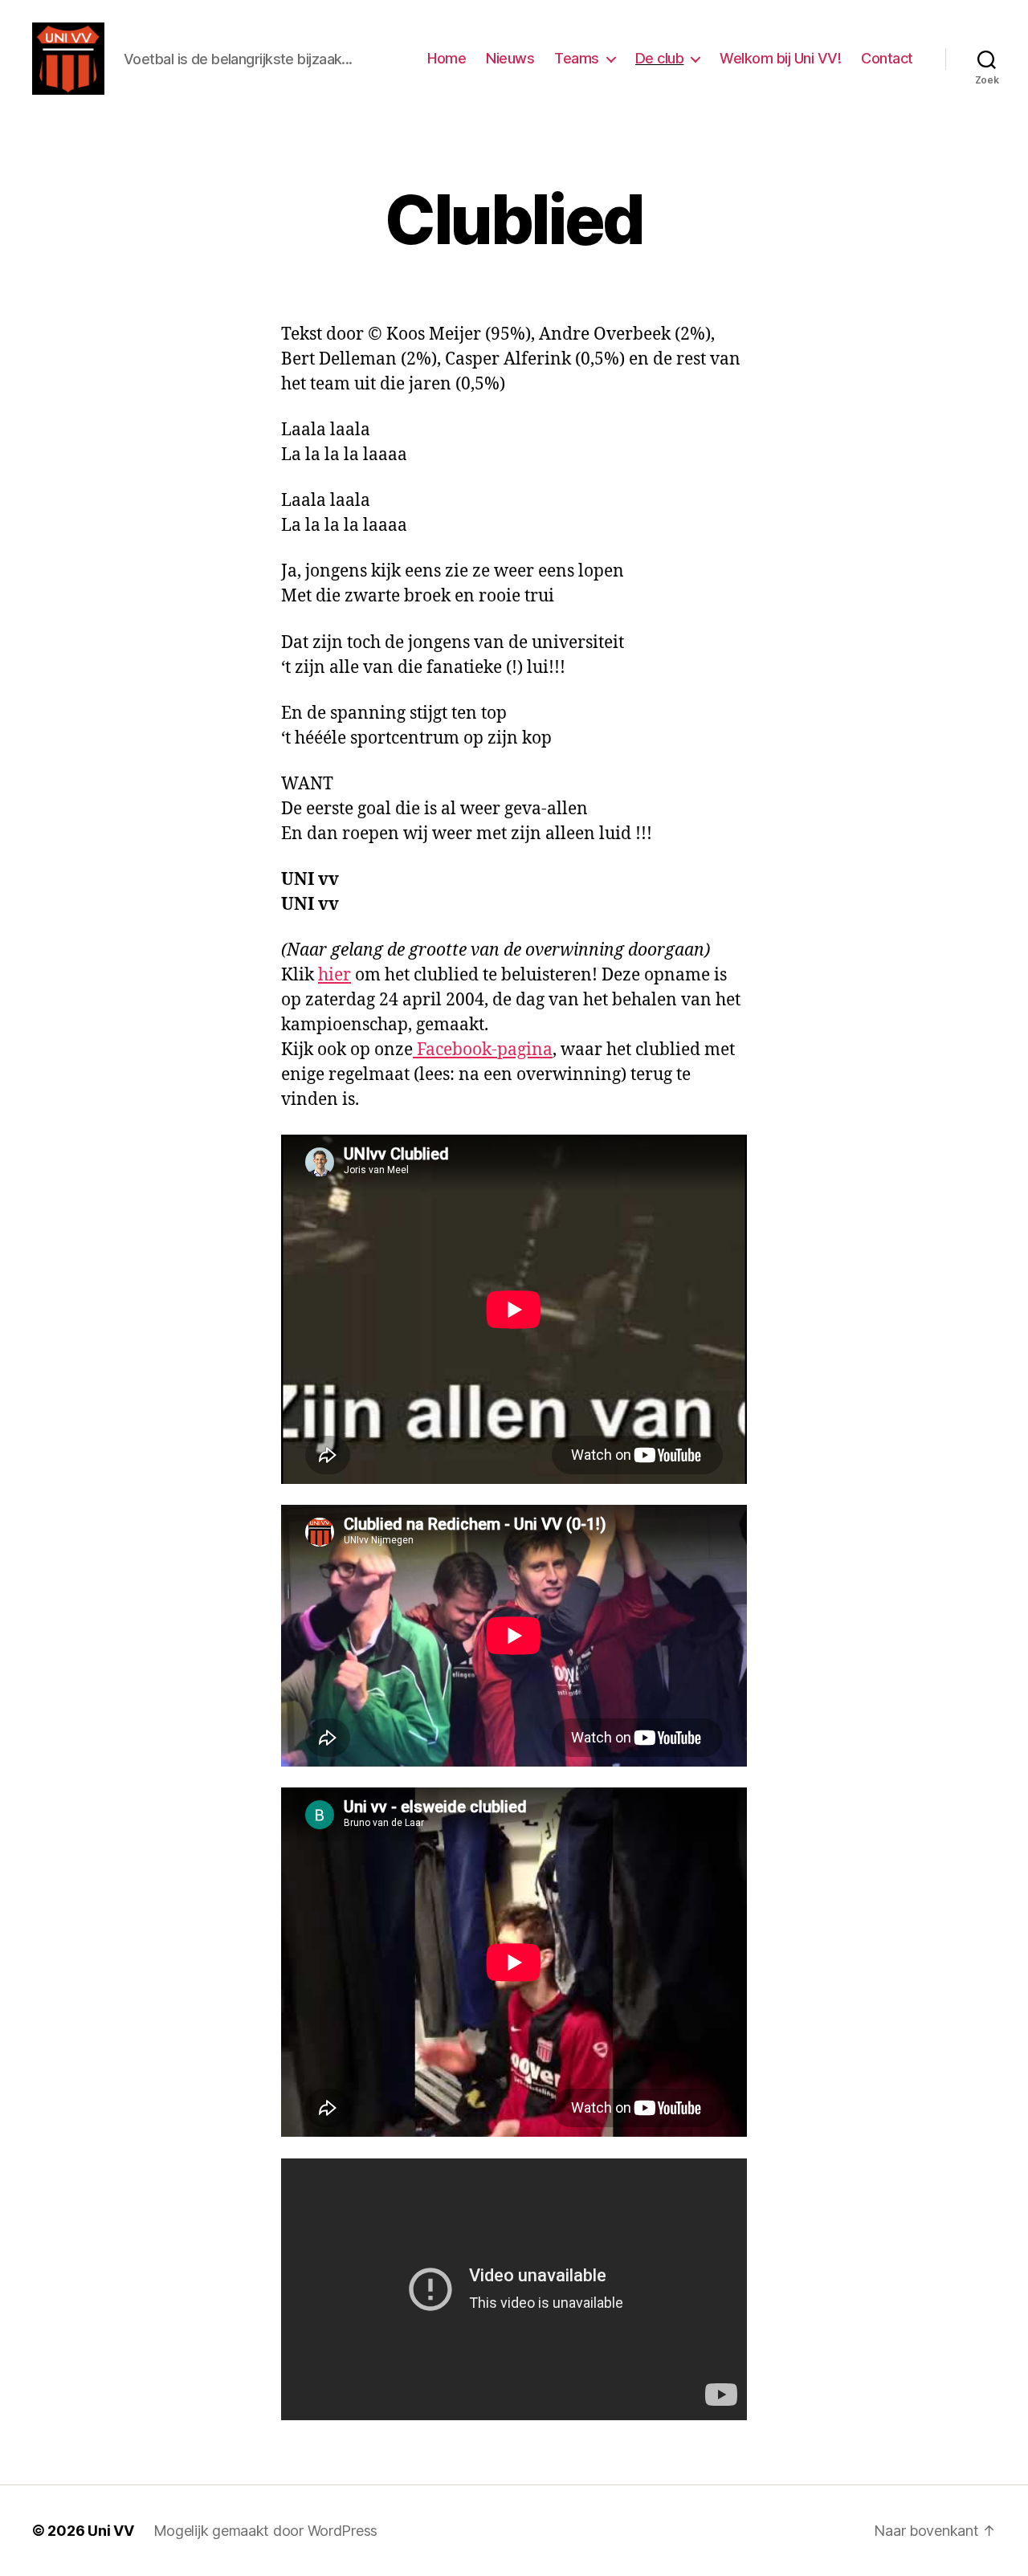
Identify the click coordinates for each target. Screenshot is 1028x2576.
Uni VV (110, 2531)
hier (335, 975)
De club (660, 58)
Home (447, 58)
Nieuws (510, 58)
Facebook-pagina (483, 1050)
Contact (887, 58)
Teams (577, 58)
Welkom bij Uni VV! (780, 58)
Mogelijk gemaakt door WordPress (266, 2531)
